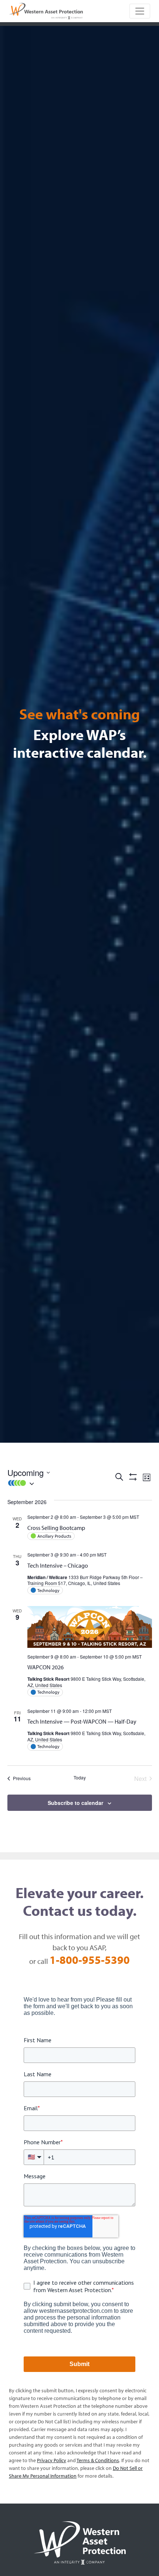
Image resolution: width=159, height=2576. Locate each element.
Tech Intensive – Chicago (58, 1565)
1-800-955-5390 (90, 1960)
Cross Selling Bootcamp (56, 1528)
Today (80, 1778)
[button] (61, 1483)
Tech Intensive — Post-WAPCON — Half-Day (82, 1721)
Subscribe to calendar (75, 1803)
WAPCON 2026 (45, 1667)
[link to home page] (46, 10)
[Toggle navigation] (140, 11)
